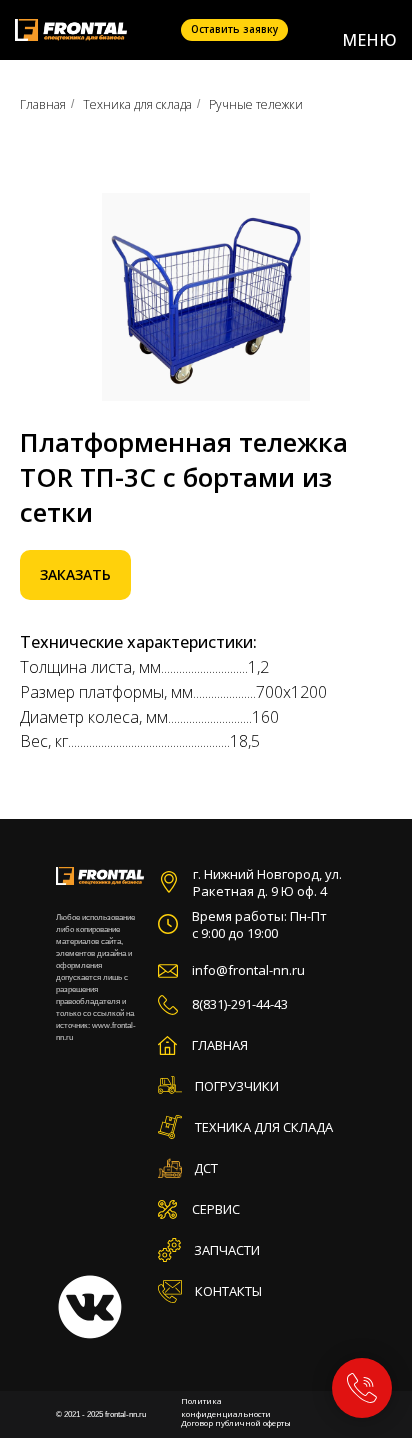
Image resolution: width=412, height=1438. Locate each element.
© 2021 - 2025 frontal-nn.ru (101, 1414)
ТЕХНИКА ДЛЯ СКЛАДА (264, 1127)
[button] (234, 30)
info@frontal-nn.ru (248, 970)
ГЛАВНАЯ (220, 1045)
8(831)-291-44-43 (240, 1004)
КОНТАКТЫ (228, 1291)
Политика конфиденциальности (226, 1406)
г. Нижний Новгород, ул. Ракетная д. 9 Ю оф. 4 (267, 882)
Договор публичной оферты (236, 1422)
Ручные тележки (256, 104)
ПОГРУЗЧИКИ (237, 1086)
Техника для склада (137, 104)
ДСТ (206, 1168)
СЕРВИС (216, 1209)
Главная (43, 104)
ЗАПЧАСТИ (227, 1250)
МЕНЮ (369, 40)
